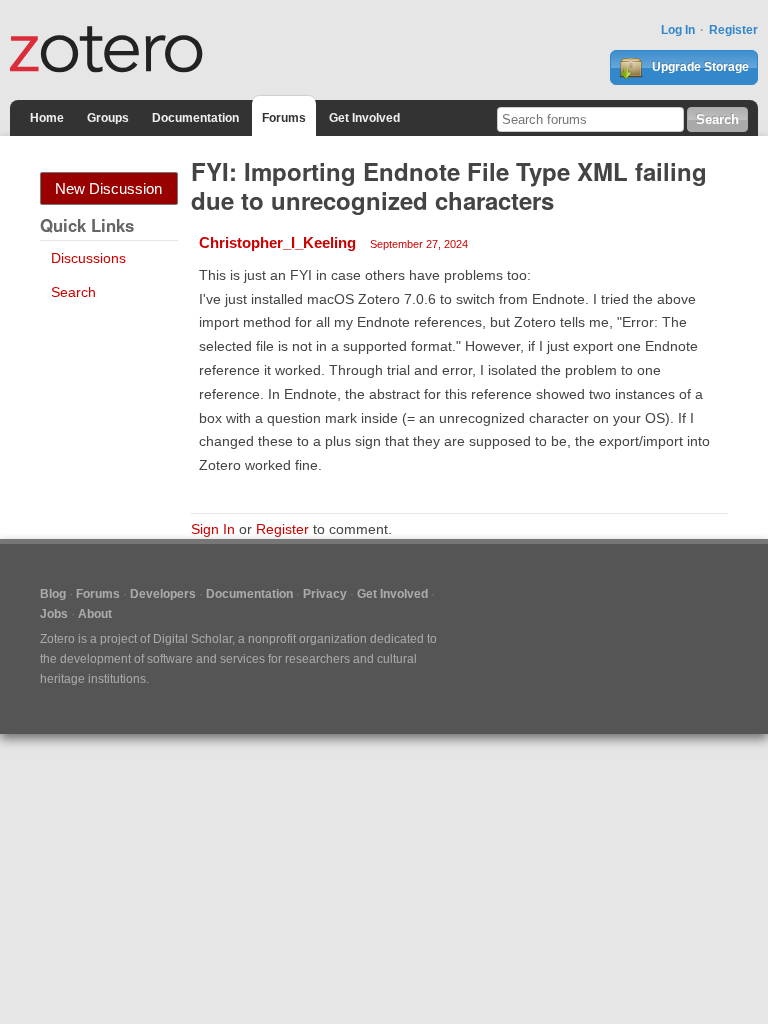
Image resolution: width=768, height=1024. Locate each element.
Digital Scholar (192, 639)
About (95, 614)
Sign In (213, 529)
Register (733, 30)
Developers (163, 594)
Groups (108, 118)
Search (73, 292)
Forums (284, 118)
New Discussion (108, 188)
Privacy (325, 594)
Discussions (88, 258)
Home (47, 118)
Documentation (195, 118)
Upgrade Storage (699, 67)
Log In (678, 30)
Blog (53, 594)
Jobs (54, 614)
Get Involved (364, 118)
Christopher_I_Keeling (277, 242)
